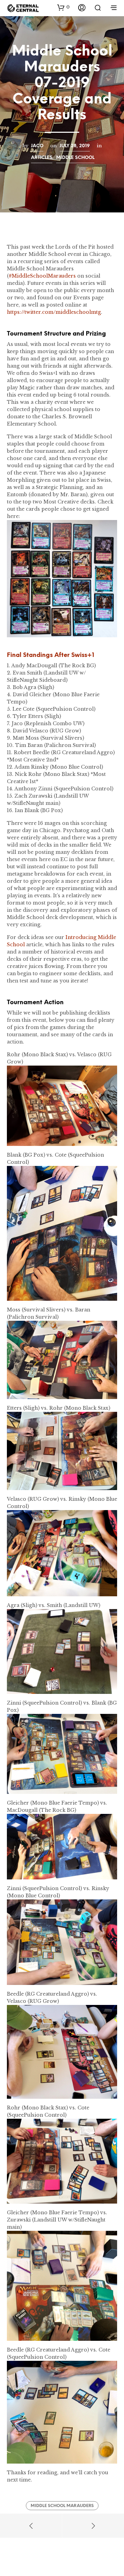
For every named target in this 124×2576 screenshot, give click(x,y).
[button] (63, 7)
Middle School (75, 158)
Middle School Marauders (62, 2506)
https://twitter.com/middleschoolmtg (54, 312)
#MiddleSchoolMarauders (42, 276)
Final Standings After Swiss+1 (50, 655)
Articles (42, 158)
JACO (37, 146)
